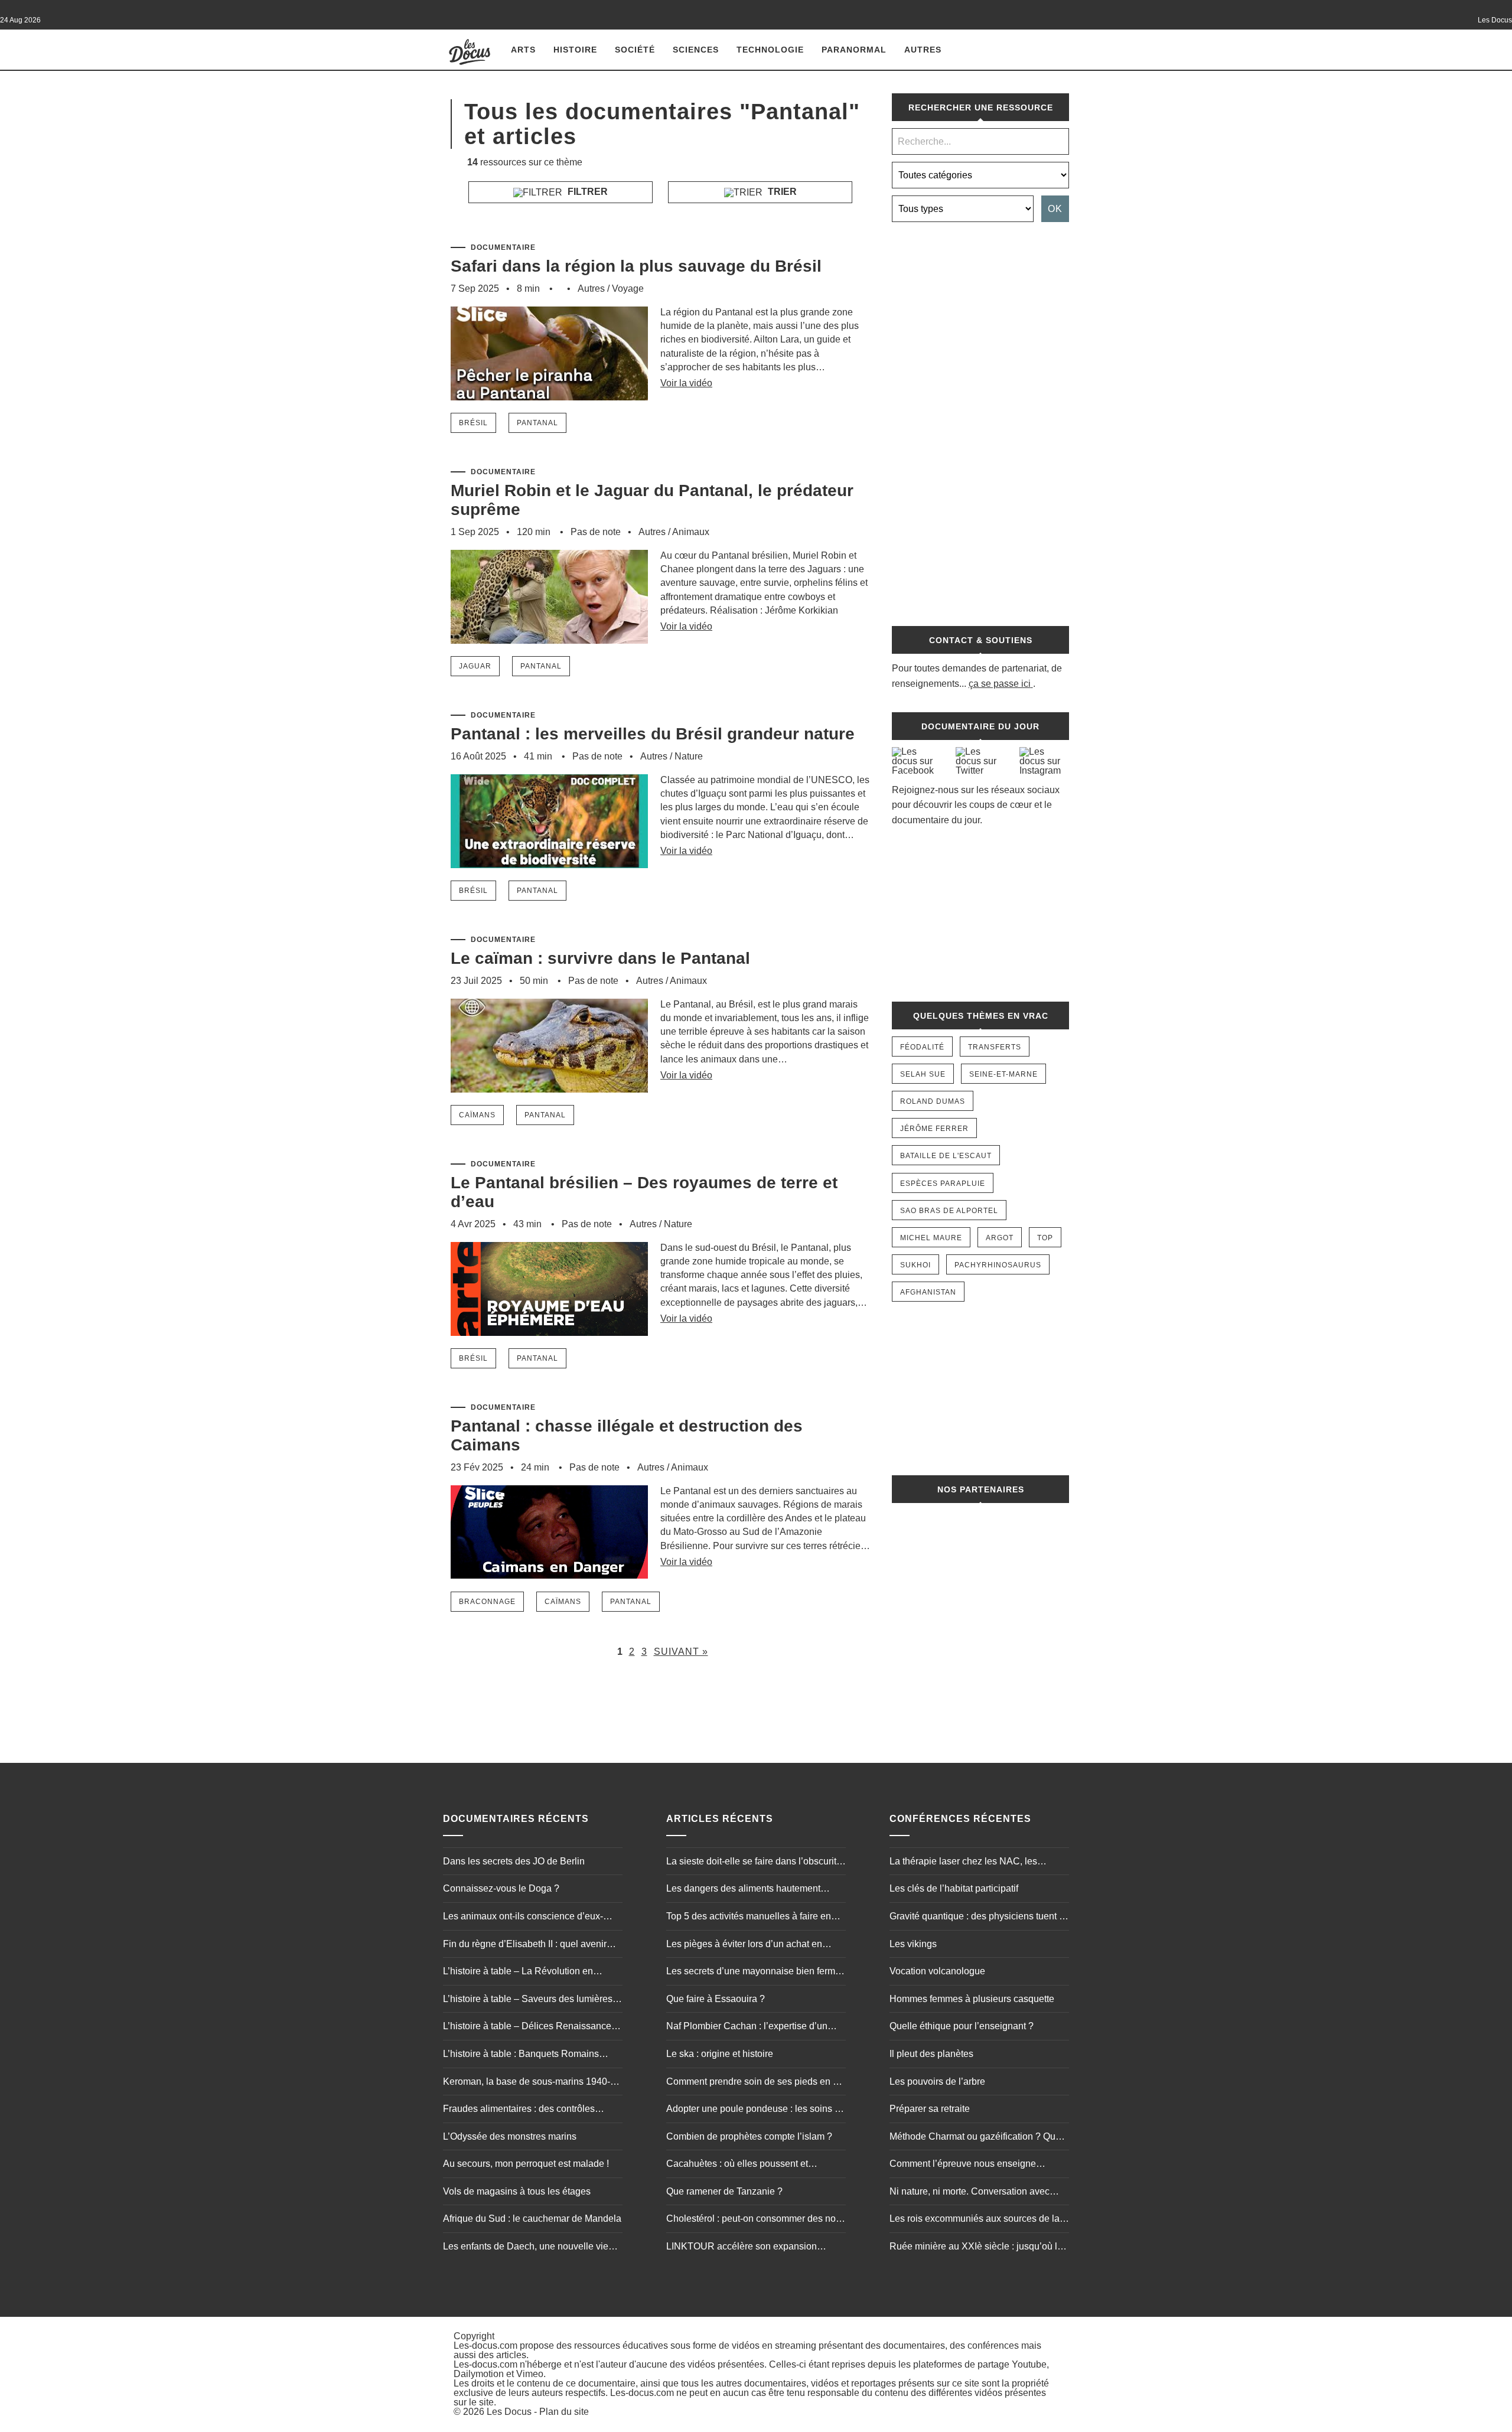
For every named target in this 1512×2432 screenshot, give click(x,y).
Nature (689, 756)
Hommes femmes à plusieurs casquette (972, 1999)
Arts (523, 50)
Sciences (696, 50)
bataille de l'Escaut (946, 1156)
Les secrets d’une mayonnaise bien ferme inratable (753, 1973)
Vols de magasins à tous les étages (517, 2191)
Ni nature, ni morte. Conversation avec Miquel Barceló (970, 2193)
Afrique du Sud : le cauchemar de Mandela (532, 2219)
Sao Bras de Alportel (949, 1211)
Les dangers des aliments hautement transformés (743, 1890)
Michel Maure (931, 1238)
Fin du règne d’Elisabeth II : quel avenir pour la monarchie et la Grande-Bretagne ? (532, 1945)
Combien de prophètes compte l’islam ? (749, 2136)
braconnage (487, 1602)
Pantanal (537, 423)
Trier (781, 192)
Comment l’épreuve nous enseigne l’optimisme (963, 2165)
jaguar (475, 666)
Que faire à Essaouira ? (716, 1999)
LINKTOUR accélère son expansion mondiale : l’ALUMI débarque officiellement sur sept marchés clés (742, 2248)
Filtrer (586, 192)
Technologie (770, 50)
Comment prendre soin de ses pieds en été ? (756, 2083)
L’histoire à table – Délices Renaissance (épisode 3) (527, 2027)
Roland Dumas (933, 1101)
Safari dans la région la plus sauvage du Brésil (636, 266)
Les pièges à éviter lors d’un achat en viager (744, 1945)
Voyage (628, 288)
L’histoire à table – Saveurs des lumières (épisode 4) (528, 2000)
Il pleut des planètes (931, 2054)
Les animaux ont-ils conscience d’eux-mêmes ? (523, 1918)
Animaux (691, 532)
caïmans (477, 1115)
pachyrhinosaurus (998, 1265)
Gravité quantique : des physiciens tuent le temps (978, 1918)
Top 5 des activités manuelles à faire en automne (749, 1918)
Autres (923, 50)
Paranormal (854, 50)
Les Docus (509, 2412)
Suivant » (681, 1652)
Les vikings (913, 1944)
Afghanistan (928, 1292)
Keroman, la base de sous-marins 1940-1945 (527, 2083)
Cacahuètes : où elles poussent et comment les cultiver (737, 2165)
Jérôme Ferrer (934, 1129)
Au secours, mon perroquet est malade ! (526, 2164)
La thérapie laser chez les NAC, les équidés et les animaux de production (968, 1863)
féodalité (922, 1047)
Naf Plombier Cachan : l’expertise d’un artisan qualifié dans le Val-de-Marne (747, 2027)
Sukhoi (915, 1265)
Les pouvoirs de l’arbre (937, 2081)
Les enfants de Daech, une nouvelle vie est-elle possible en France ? (526, 2248)
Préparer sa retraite (930, 2109)
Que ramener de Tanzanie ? (724, 2191)
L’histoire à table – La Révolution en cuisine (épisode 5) (518, 1973)
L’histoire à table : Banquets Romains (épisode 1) (521, 2055)
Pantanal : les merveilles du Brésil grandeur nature (653, 734)
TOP (1045, 1238)
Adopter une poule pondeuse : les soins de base (756, 2110)
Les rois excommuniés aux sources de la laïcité (975, 2220)
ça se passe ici (1000, 684)
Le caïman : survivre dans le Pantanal (600, 958)
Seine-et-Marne (1003, 1074)
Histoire (575, 50)
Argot (1000, 1238)
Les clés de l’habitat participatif (954, 1888)
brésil (473, 423)
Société (635, 50)
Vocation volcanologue (937, 1971)
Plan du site (564, 2412)
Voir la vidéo (686, 383)
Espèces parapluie (943, 1184)
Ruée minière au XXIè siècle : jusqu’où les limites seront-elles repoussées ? (978, 2248)
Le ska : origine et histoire (720, 2054)
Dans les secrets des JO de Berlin (514, 1861)
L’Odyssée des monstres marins (510, 2136)
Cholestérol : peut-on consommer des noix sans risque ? (755, 2220)
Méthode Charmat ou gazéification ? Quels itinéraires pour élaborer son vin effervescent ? (979, 2138)
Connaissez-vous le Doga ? (501, 1888)
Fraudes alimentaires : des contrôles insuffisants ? (519, 2110)
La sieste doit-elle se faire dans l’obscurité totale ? (754, 1863)
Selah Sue (923, 1074)
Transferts (995, 1047)
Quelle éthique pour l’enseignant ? (962, 2026)
